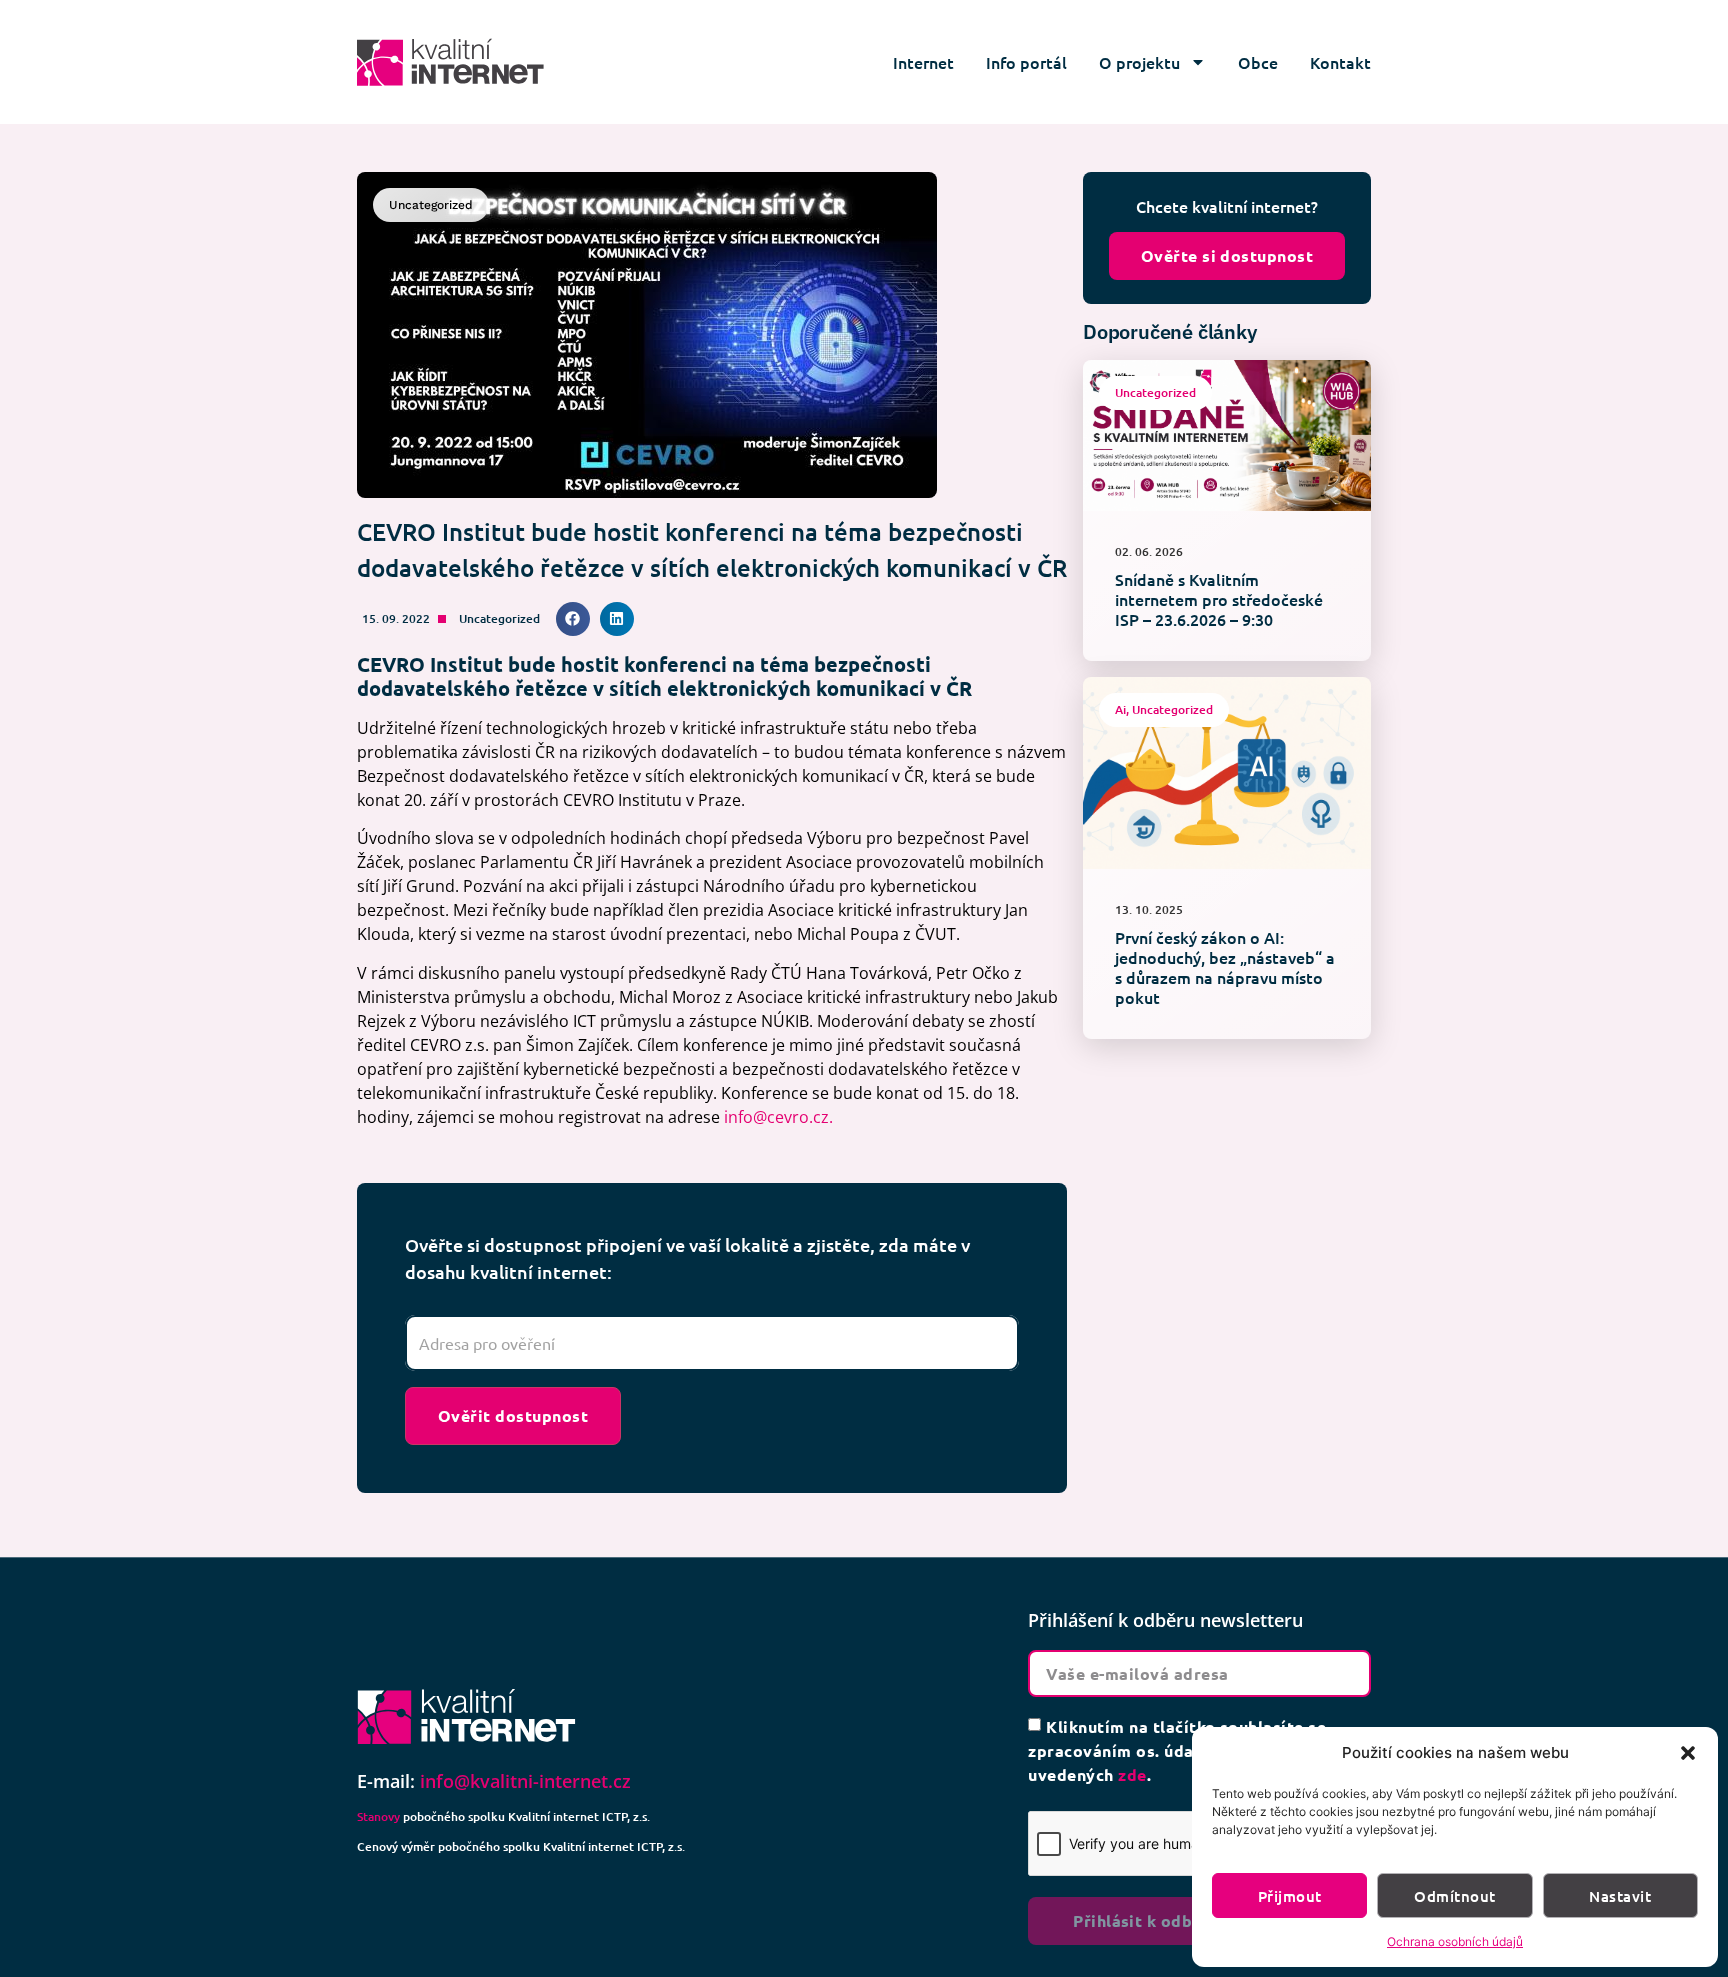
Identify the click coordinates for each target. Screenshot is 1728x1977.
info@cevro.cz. (778, 1117)
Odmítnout (1454, 1896)
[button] (1688, 1753)
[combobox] (712, 1343)
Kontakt (1340, 62)
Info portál (1026, 62)
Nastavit (1620, 1896)
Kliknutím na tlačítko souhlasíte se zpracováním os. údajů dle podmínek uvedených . (1177, 1750)
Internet (923, 62)
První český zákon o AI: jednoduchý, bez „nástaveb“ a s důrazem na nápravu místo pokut (1225, 967)
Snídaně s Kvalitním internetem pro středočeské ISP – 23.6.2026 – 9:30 (1219, 599)
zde (1132, 1774)
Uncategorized (499, 618)
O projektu (1139, 62)
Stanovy (378, 1816)
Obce (1258, 62)
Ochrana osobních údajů (1455, 1941)
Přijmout (1290, 1896)
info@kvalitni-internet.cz (525, 1781)
